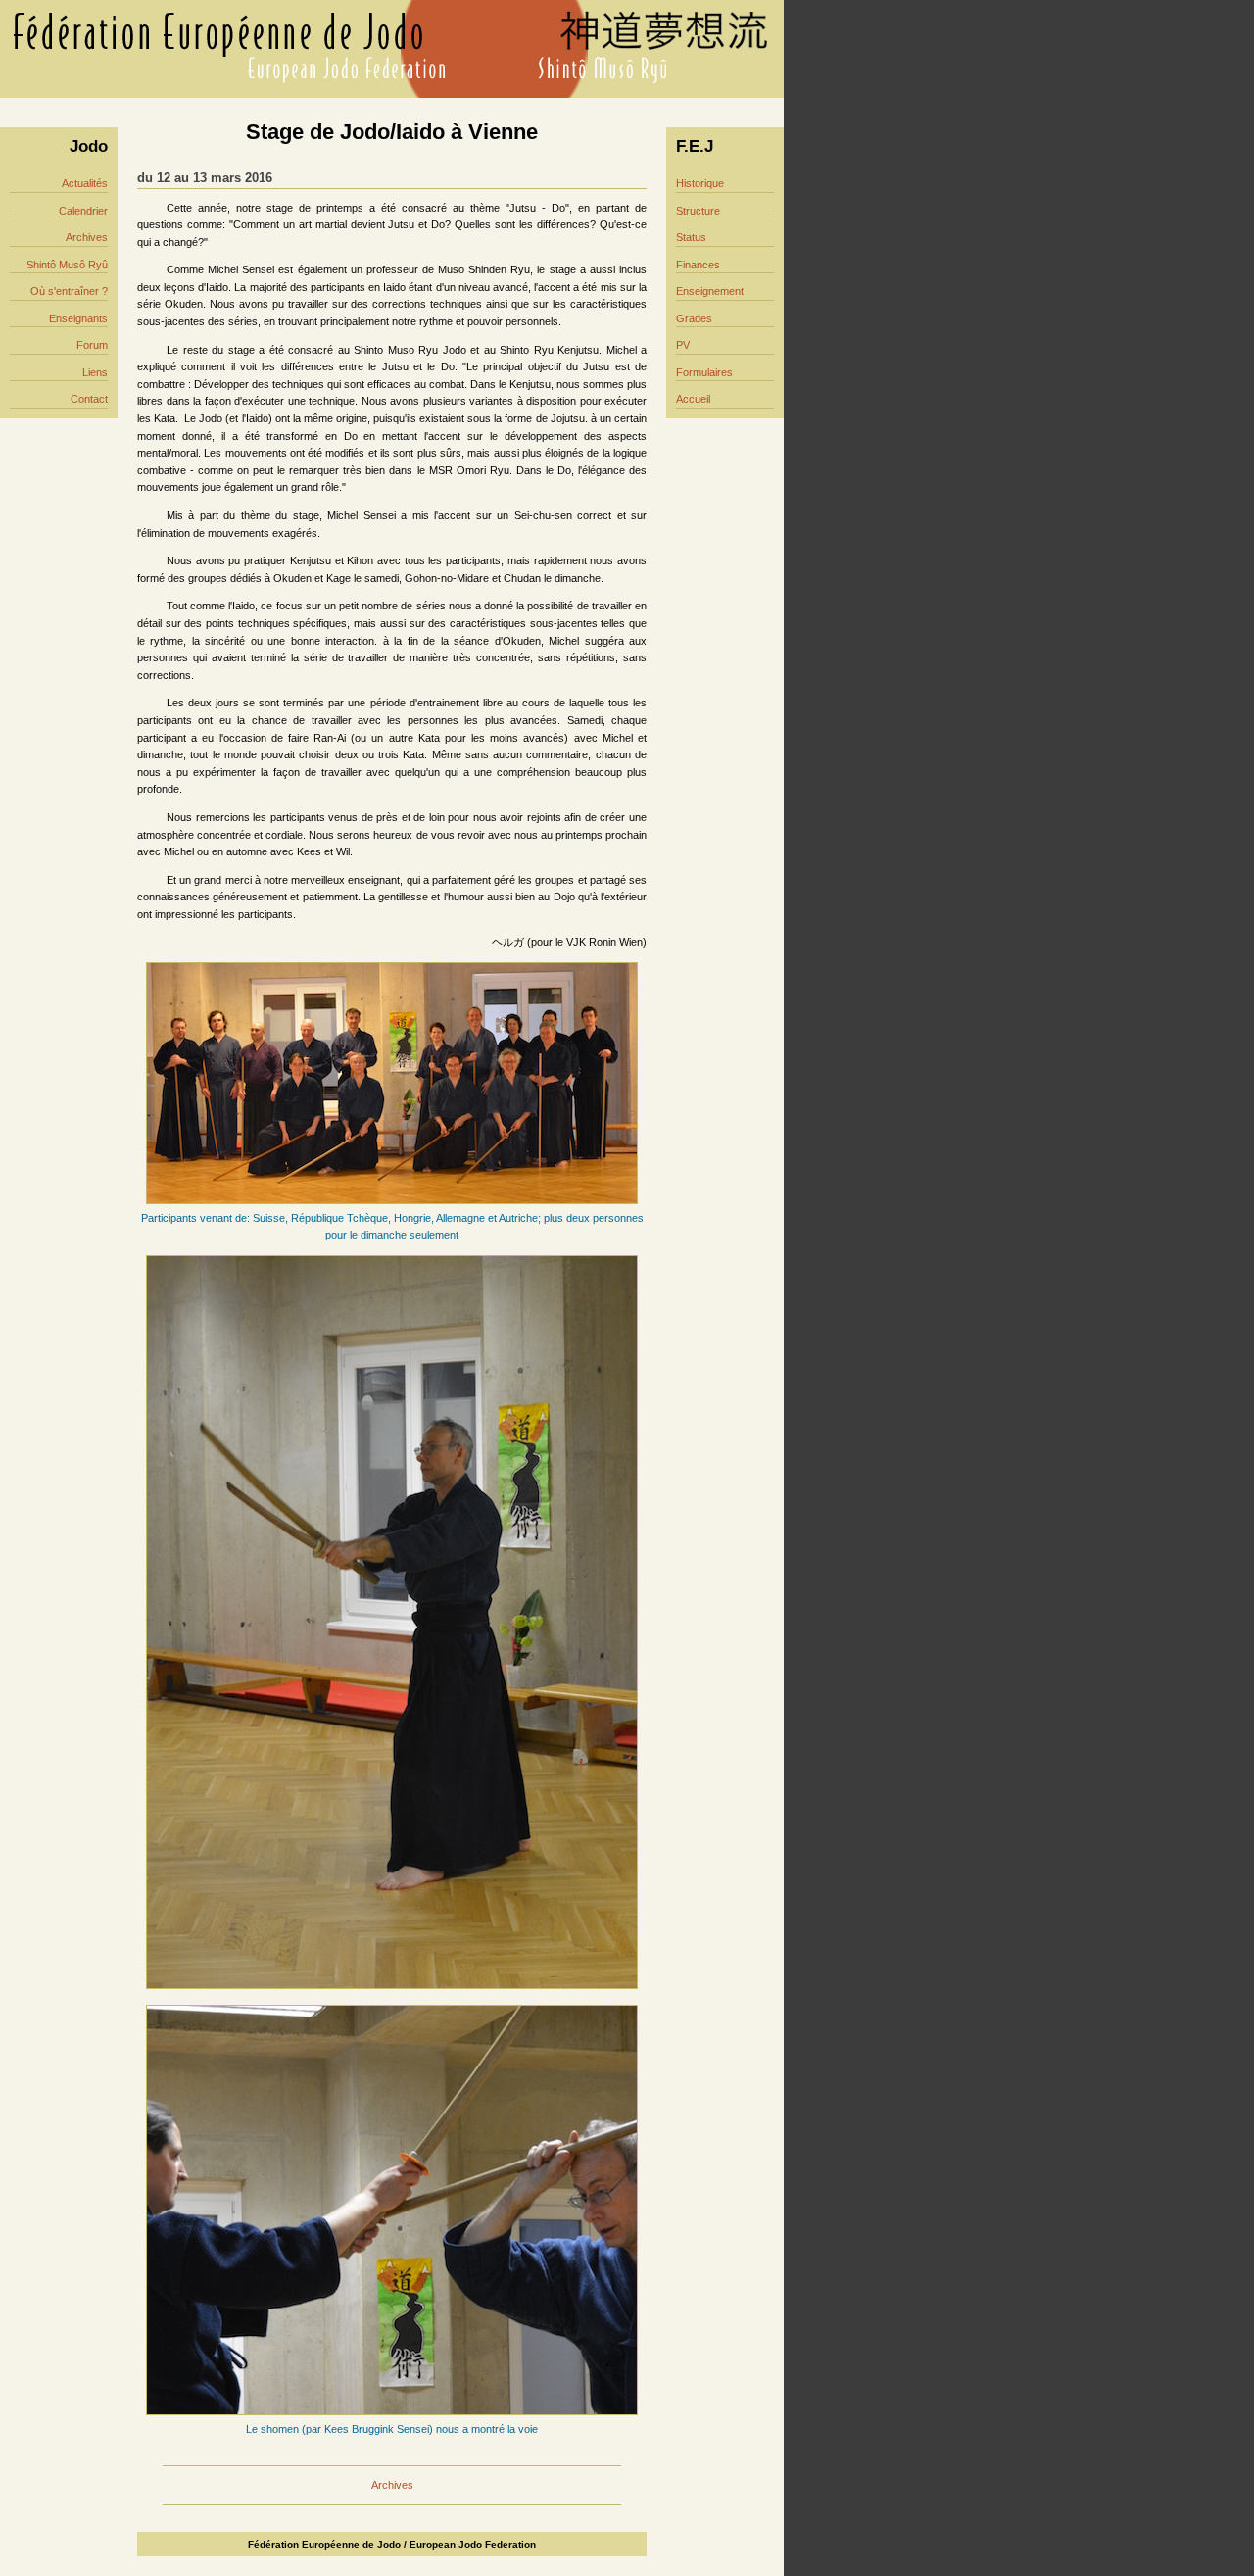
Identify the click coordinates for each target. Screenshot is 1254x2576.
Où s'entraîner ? (69, 291)
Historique (700, 183)
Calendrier (83, 211)
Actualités (85, 183)
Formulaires (704, 372)
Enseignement (710, 291)
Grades (694, 318)
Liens (95, 372)
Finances (698, 265)
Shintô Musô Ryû (67, 265)
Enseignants (78, 318)
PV (683, 345)
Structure (698, 211)
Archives (87, 237)
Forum (92, 345)
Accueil (693, 399)
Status (691, 237)
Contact (89, 399)
